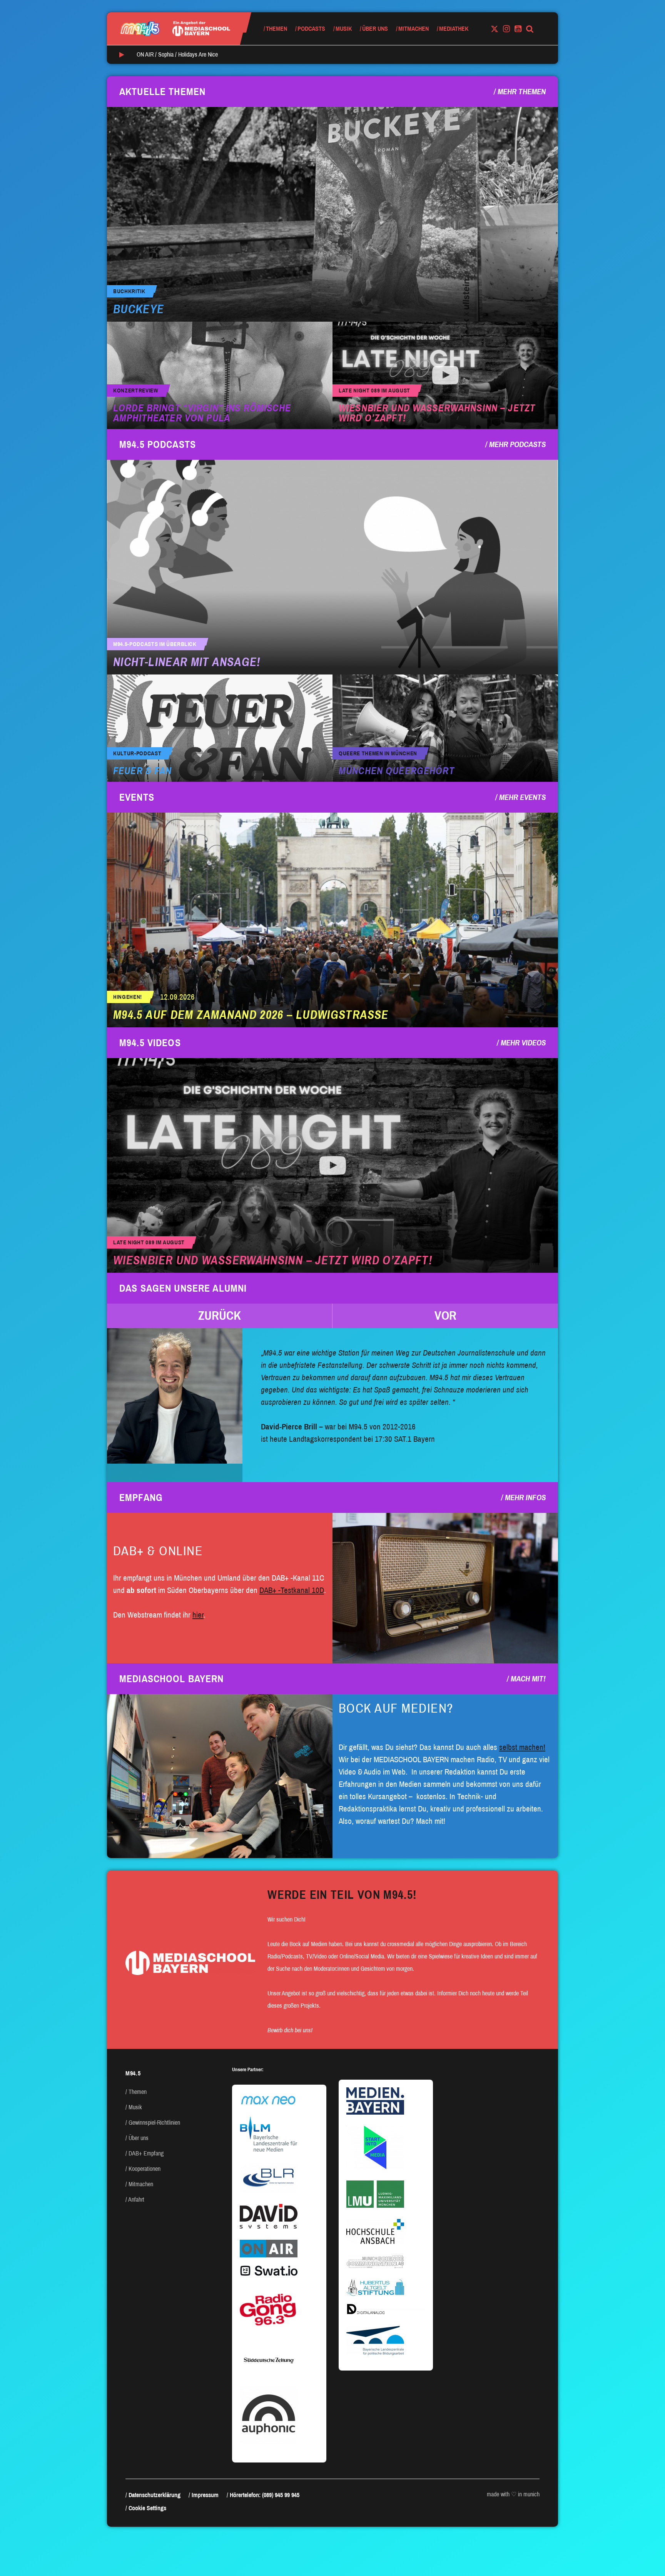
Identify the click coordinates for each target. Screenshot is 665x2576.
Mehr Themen (522, 92)
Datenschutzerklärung (155, 2495)
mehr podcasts (517, 444)
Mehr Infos (525, 1498)
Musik (344, 29)
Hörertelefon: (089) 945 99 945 (265, 2495)
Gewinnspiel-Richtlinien (154, 2123)
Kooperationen (145, 2169)
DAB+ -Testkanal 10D (292, 1590)
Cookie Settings (147, 2508)
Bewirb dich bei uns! (290, 2030)
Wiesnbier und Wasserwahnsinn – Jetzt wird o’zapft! (437, 413)
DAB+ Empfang (146, 2153)
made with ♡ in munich (513, 2494)
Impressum (205, 2495)
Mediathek (454, 29)
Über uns (375, 29)
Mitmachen (414, 29)
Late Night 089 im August (374, 391)
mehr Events (522, 797)
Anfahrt (136, 2200)
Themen (277, 29)
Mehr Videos (523, 1043)
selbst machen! (522, 1747)
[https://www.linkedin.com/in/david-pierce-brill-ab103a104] (175, 1396)
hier (198, 1615)
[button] (220, 1316)
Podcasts (311, 29)
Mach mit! (528, 1679)
